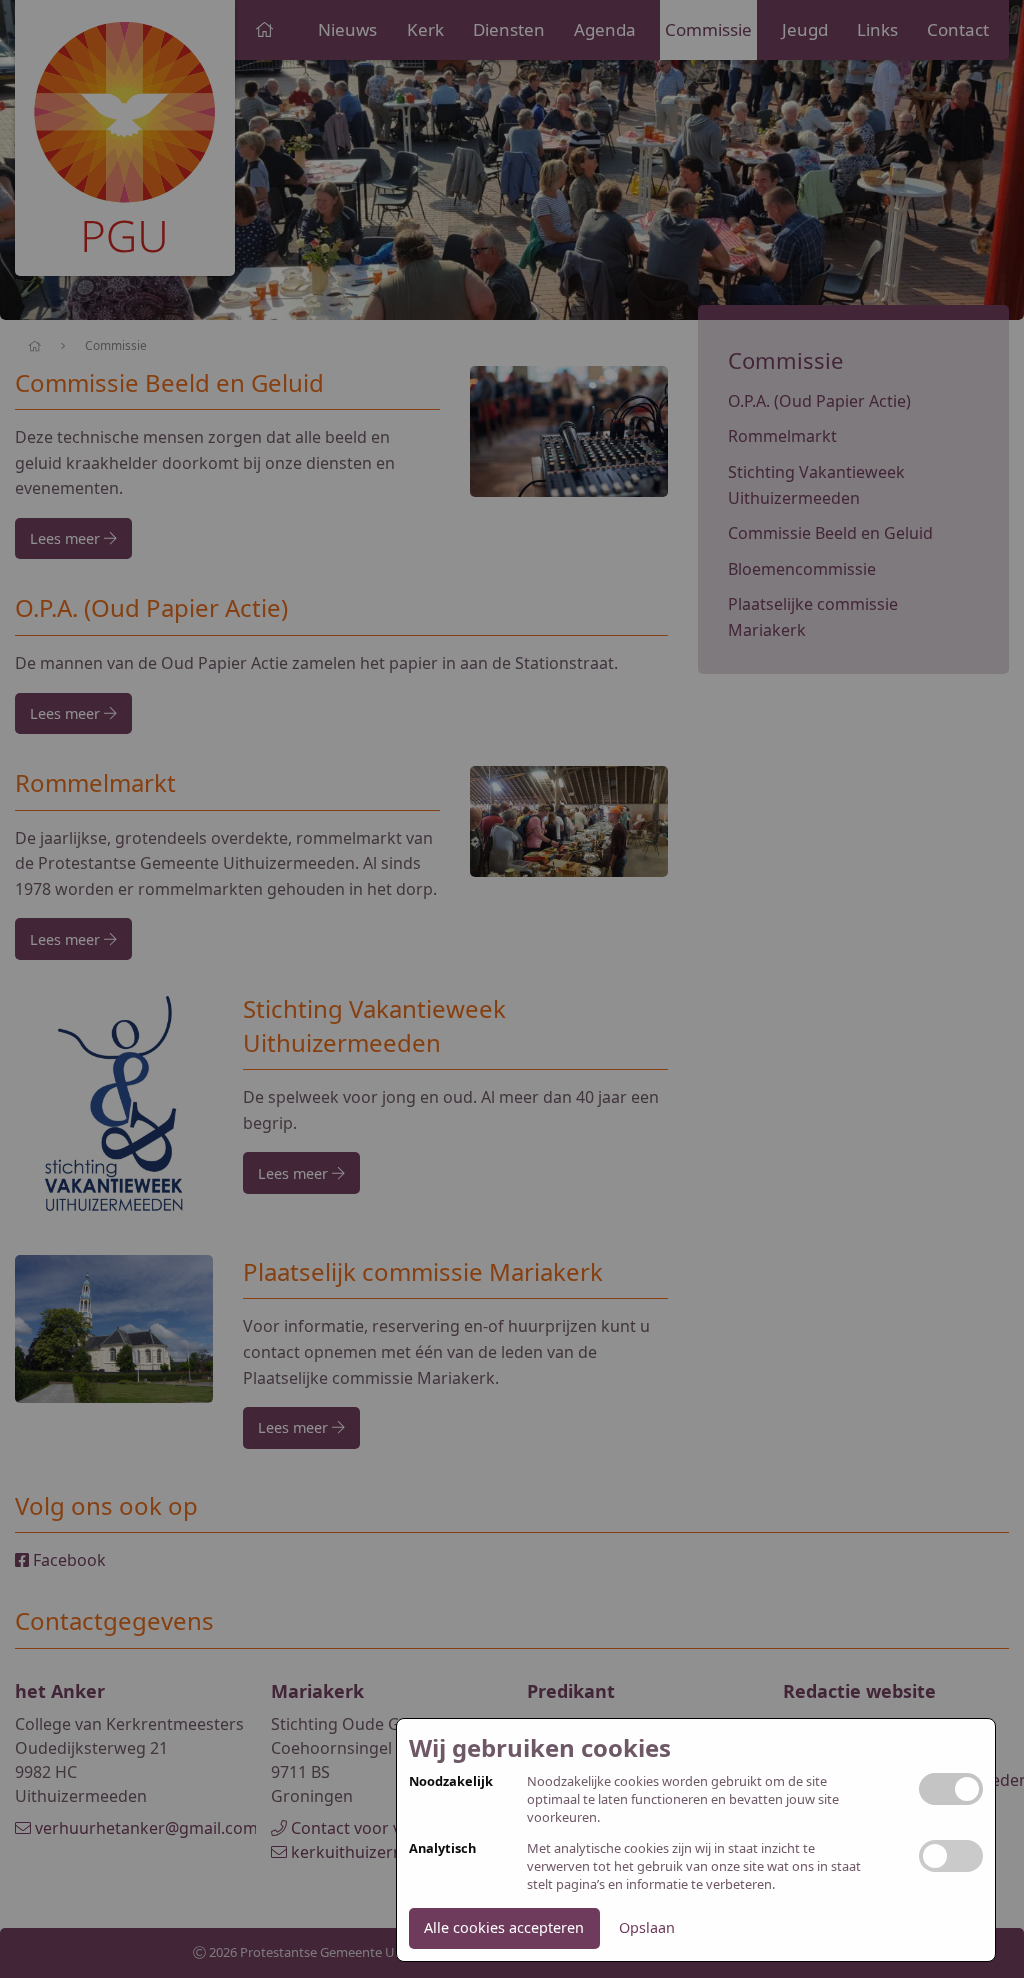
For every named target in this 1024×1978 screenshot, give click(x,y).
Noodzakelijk (451, 1781)
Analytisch (442, 1848)
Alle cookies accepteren (504, 1927)
